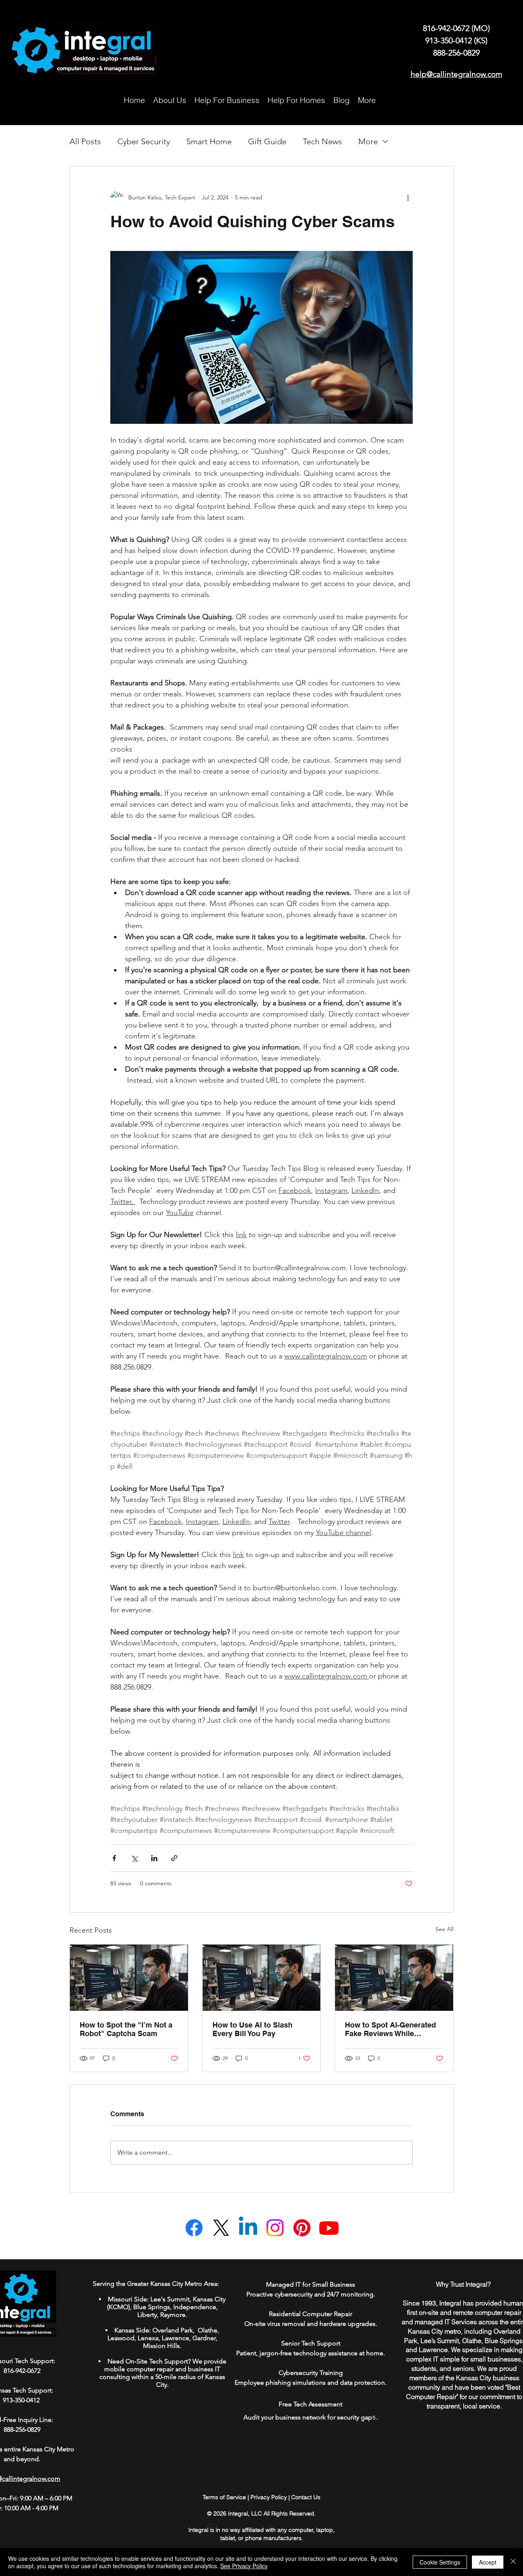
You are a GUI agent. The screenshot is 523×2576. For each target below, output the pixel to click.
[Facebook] (194, 2228)
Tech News (322, 141)
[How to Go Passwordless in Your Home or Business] (129, 1978)
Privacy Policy (269, 2497)
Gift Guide (267, 141)
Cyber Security (144, 141)
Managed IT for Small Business (311, 2284)
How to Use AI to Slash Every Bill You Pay (253, 2029)
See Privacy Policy (244, 2566)
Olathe (207, 2330)
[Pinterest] (302, 2228)
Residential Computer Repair (311, 2314)
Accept (488, 2562)
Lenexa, (149, 2338)
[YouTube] (329, 2228)
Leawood (121, 2338)
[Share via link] (174, 1858)
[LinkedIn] (248, 2228)
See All (445, 1929)
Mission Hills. (162, 2346)
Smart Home (209, 141)
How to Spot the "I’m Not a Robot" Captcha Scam (126, 2029)
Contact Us (306, 2497)
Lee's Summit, (171, 2299)
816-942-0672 (447, 28)
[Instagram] (275, 2228)
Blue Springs (152, 2307)
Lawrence (175, 2338)
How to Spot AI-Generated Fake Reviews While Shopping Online (390, 2029)
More (368, 141)
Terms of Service (224, 2497)
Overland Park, (174, 2330)
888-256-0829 (456, 53)
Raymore (173, 2315)
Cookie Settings (440, 2562)
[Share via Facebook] (114, 1858)
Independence (195, 2307)
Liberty (147, 2315)
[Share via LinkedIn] (154, 1858)
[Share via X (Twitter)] (134, 1858)
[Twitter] (221, 2228)
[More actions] (408, 197)
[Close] (513, 2562)
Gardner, (205, 2338)
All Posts (85, 141)
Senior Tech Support (311, 2343)
